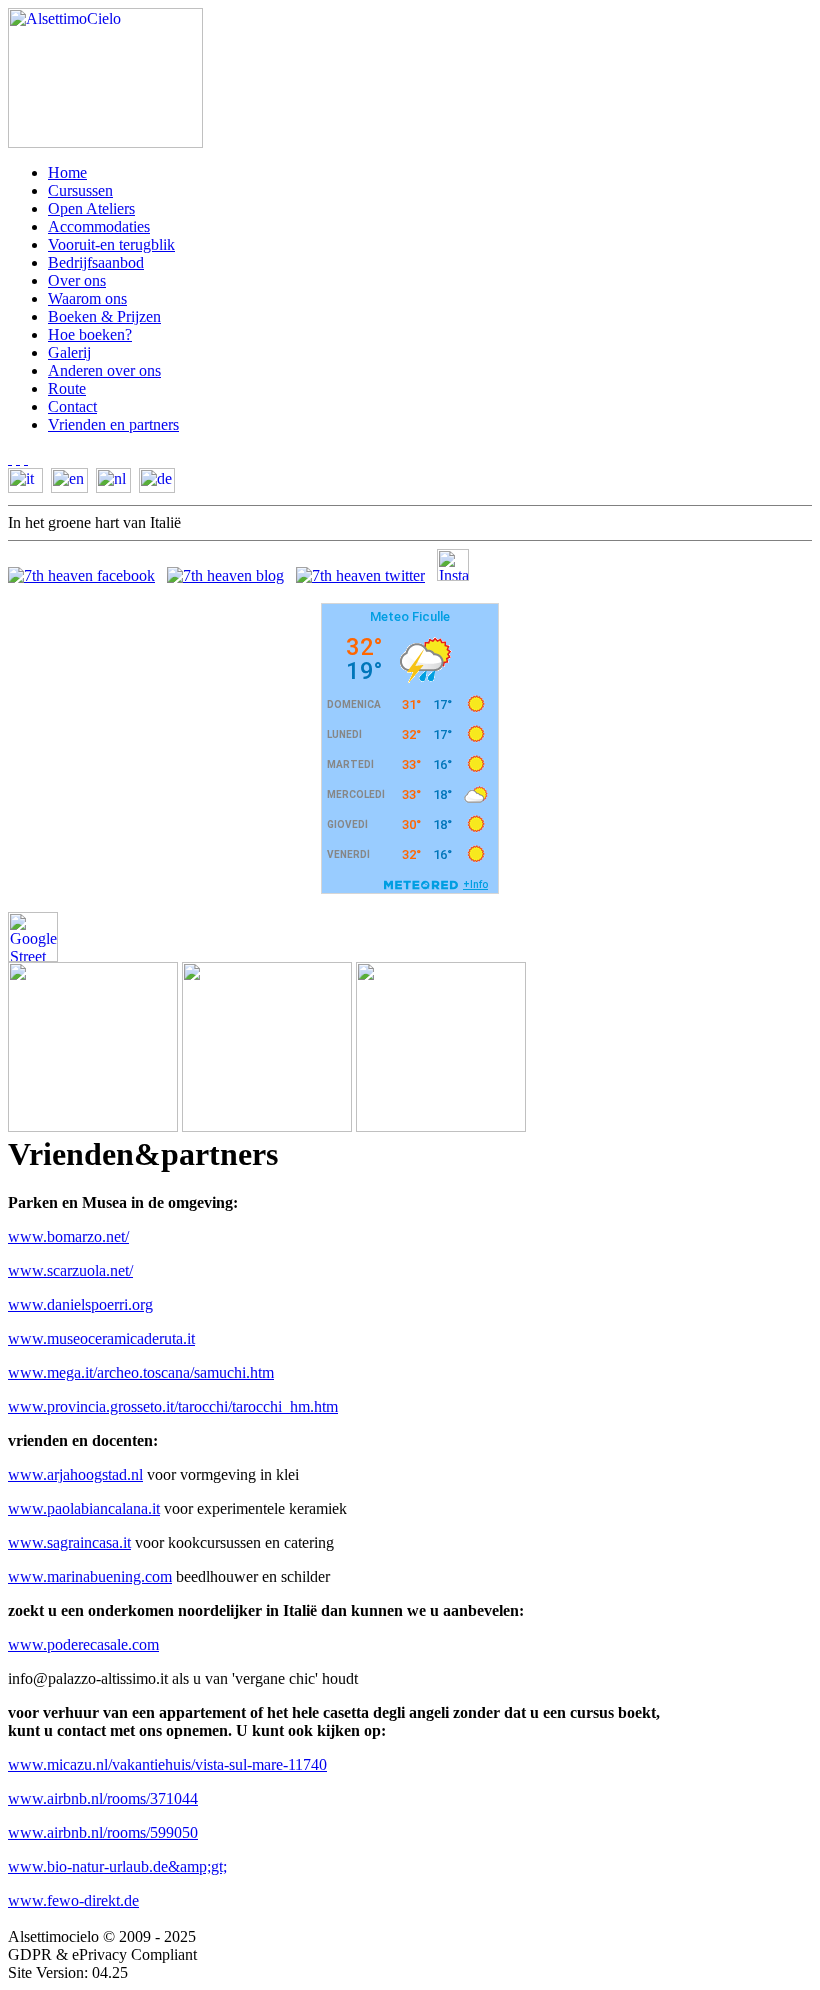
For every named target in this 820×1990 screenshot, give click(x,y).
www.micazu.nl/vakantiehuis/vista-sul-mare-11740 (167, 1764)
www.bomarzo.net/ (68, 1236)
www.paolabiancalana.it (84, 1508)
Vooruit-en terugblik (111, 244)
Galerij (69, 352)
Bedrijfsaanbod (96, 262)
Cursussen (80, 190)
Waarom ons (87, 298)
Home (67, 172)
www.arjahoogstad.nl (75, 1474)
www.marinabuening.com (90, 1576)
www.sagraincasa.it (69, 1542)
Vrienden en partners (113, 424)
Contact (72, 406)
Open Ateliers (91, 208)
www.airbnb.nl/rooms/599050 (103, 1832)
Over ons (77, 280)
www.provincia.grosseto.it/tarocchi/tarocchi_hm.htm (173, 1406)
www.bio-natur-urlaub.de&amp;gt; (117, 1866)
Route (67, 388)
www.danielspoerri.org (80, 1304)
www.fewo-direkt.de (73, 1900)
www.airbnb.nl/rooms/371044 (103, 1798)
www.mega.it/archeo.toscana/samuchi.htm (141, 1372)
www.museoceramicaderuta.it (101, 1338)
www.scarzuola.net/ (70, 1270)
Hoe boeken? (90, 334)
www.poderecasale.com (83, 1644)
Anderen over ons (104, 370)
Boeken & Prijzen (104, 316)
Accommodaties (99, 226)
